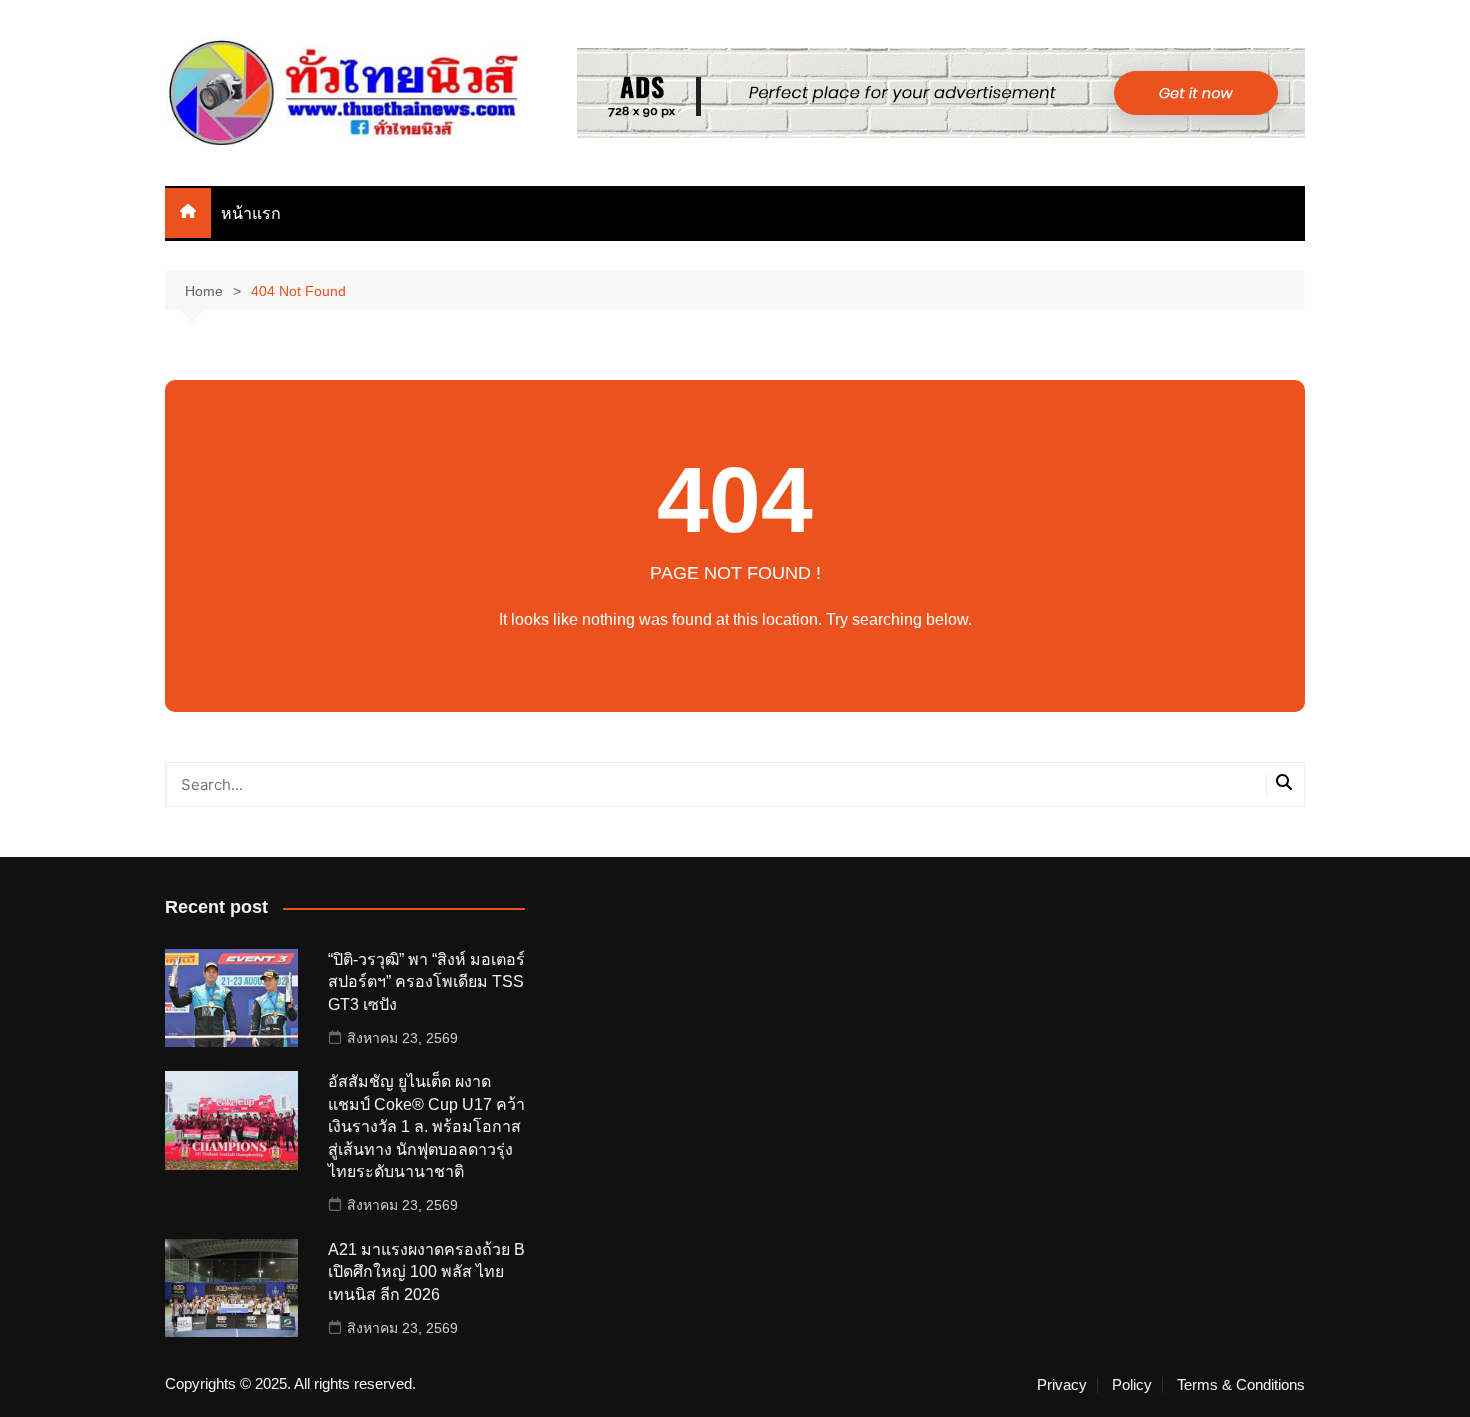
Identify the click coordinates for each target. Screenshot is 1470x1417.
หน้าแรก (251, 213)
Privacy (1062, 1385)
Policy (1132, 1385)
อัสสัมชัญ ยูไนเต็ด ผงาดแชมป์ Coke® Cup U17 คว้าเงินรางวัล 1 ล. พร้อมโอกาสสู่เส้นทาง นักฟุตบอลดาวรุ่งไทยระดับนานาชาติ (426, 1126)
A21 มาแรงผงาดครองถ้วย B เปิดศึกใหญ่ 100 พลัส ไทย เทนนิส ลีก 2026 (426, 1272)
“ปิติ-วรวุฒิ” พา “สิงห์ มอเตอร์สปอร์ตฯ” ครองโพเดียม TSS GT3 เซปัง (426, 982)
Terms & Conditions (1241, 1385)
